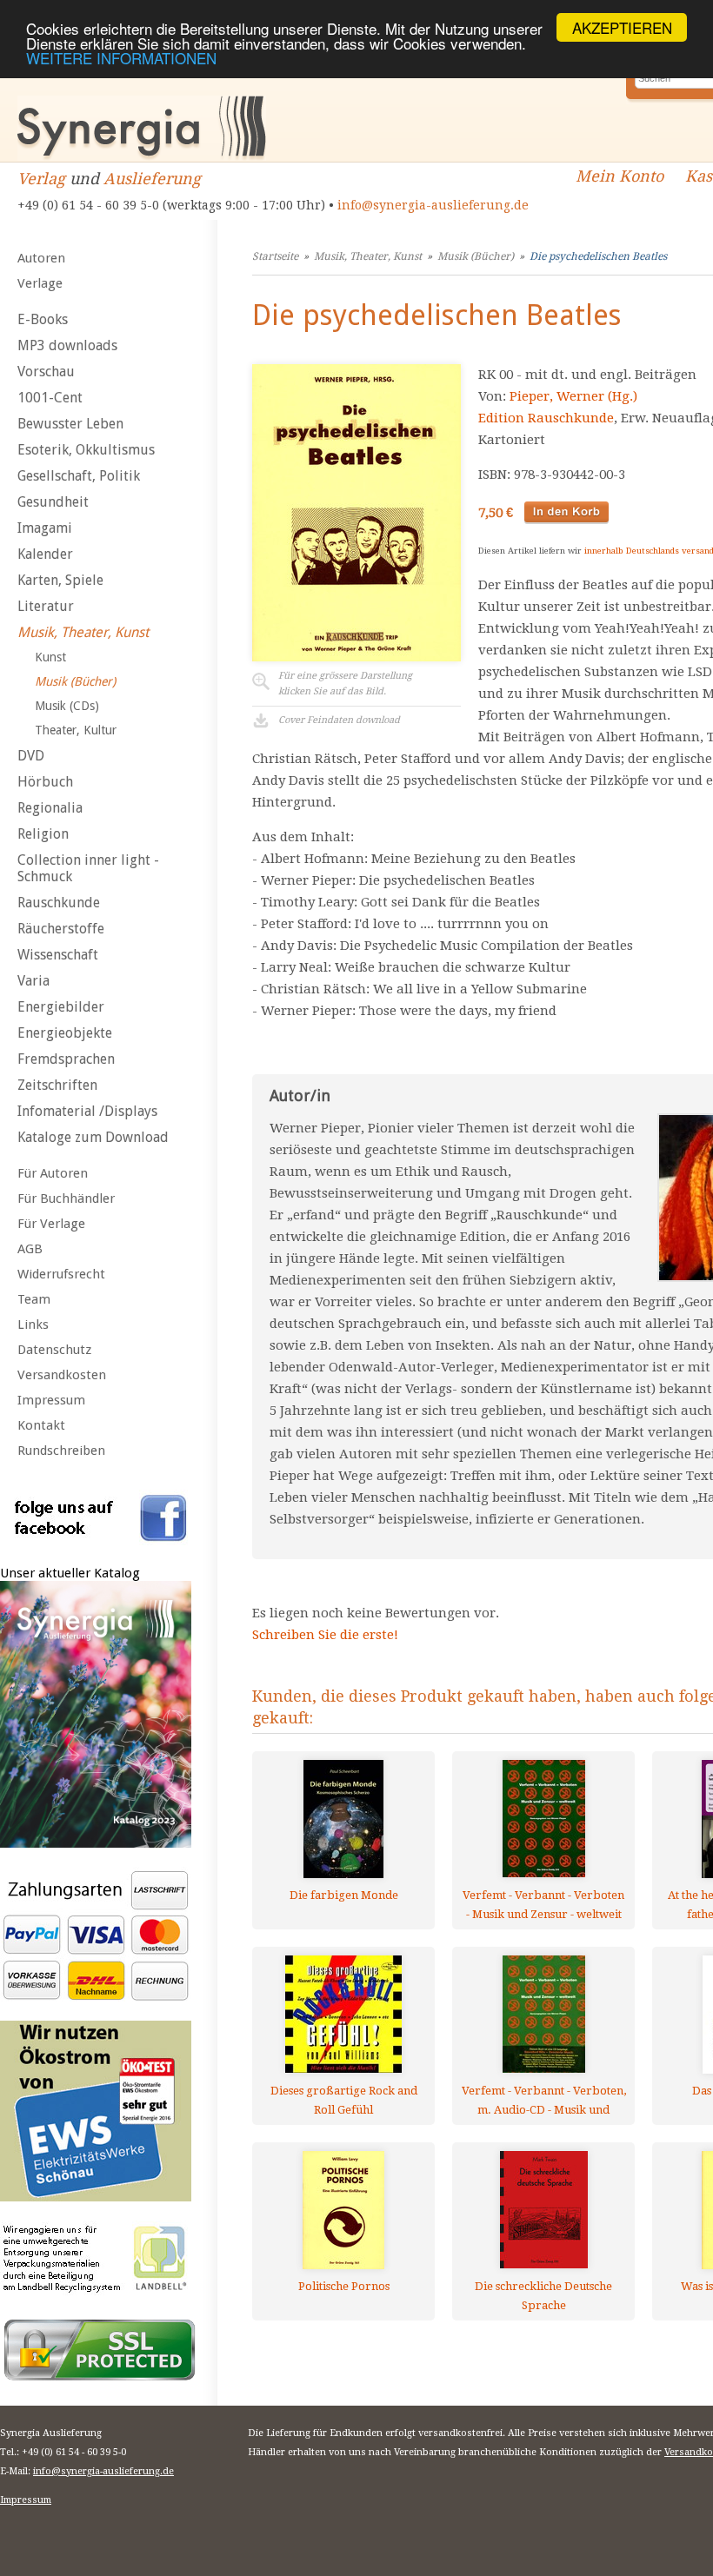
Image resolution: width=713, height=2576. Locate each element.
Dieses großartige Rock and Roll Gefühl (344, 2100)
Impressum (51, 1400)
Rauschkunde (59, 903)
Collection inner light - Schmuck (88, 868)
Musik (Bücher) (75, 681)
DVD (31, 756)
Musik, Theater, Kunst (83, 632)
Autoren (41, 258)
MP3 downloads (67, 345)
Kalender (45, 554)
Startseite (275, 256)
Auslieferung (152, 179)
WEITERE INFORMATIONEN (121, 58)
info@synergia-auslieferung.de (433, 205)
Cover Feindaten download (339, 720)
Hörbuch (45, 782)
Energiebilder (61, 1007)
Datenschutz (54, 1350)
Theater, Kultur (76, 730)
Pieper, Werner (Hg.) (573, 396)
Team (34, 1299)
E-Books (43, 319)
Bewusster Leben (70, 424)
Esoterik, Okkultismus (86, 450)
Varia (33, 981)
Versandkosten (62, 1375)
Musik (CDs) (67, 706)
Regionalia (50, 808)
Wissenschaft (58, 955)
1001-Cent (50, 398)
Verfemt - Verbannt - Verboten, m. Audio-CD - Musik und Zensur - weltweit (544, 2100)
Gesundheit (53, 502)
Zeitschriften (57, 1085)
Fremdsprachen (66, 1059)
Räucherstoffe (61, 929)
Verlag (41, 179)
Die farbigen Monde (344, 1895)
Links (33, 1325)
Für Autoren (53, 1173)
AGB (30, 1249)
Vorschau (46, 372)
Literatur (46, 606)
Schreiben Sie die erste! (325, 1635)
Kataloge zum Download (93, 1137)
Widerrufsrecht (61, 1274)
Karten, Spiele (60, 580)
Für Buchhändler (66, 1198)
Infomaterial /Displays (87, 1111)
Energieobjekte (65, 1033)
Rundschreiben (61, 1451)
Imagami (45, 528)
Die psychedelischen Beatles (598, 256)
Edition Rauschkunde (546, 418)
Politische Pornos (344, 2286)
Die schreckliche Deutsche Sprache (543, 2296)
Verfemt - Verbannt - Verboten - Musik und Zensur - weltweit (543, 1905)
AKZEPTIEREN (622, 27)
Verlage (40, 283)
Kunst (50, 657)
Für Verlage (51, 1224)
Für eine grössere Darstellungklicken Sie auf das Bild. (345, 684)
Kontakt (41, 1425)
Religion (43, 834)
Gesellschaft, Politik (79, 476)
